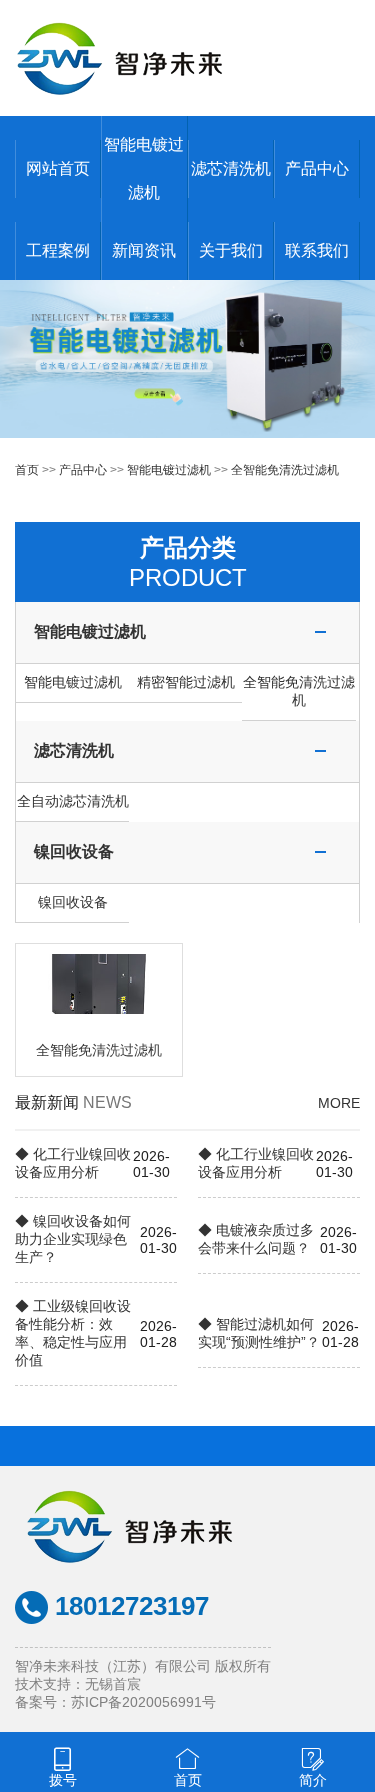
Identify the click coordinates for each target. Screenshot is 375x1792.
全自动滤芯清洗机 (73, 801)
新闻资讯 (144, 250)
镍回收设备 (74, 851)
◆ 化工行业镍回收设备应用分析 (73, 1163)
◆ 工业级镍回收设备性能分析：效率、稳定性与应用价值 (73, 1333)
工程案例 (58, 250)
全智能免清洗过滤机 (285, 470)
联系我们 (317, 250)
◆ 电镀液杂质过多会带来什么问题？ (256, 1239)
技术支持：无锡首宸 (78, 1684)
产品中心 (317, 168)
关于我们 (231, 250)
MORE (339, 1103)
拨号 (63, 1780)
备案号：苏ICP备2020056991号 (115, 1702)
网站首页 (58, 168)
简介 (313, 1780)
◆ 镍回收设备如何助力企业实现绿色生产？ (73, 1239)
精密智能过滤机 (186, 682)
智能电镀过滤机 (169, 470)
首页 (27, 470)
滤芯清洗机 (231, 168)
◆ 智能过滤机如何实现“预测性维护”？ (259, 1333)
